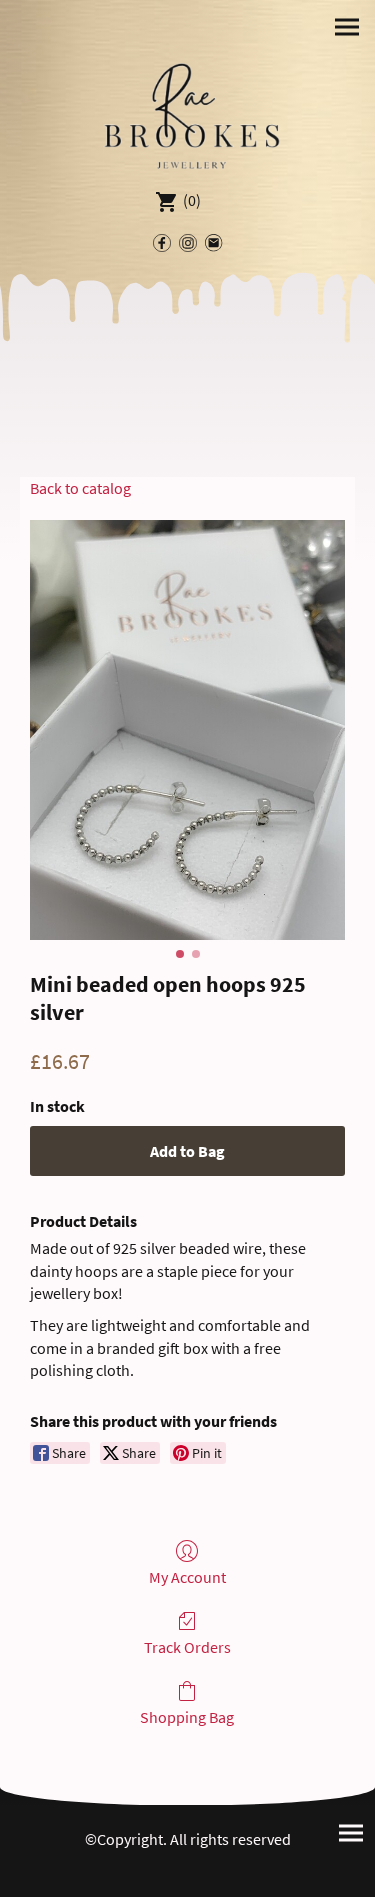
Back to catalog (80, 488)
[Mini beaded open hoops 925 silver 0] (187, 730)
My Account (187, 1577)
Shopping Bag (187, 1717)
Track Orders (187, 1647)
